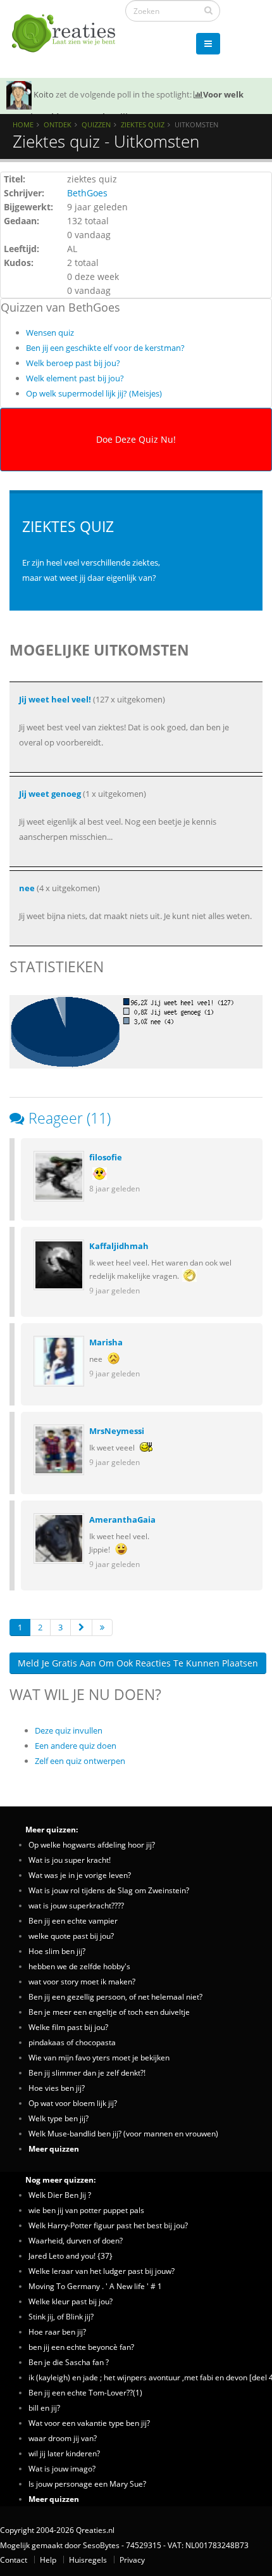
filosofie (106, 1157)
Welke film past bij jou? (68, 2027)
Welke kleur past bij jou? (71, 2301)
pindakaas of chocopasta (72, 2042)
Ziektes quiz (143, 124)
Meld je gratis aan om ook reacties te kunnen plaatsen (138, 1663)
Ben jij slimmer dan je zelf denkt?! (87, 2072)
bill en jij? (44, 2408)
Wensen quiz (50, 333)
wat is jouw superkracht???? (76, 1905)
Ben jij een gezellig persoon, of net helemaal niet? (115, 1996)
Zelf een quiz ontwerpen (80, 1761)
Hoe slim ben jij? (57, 1951)
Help (48, 2560)
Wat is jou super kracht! (70, 1860)
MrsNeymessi (117, 1431)
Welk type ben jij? (59, 2118)
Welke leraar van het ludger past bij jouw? (102, 2271)
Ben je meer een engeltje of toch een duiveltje (109, 2012)
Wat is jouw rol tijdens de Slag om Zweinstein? (109, 1890)
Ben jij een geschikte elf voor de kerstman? (105, 348)
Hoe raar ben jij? (57, 2332)
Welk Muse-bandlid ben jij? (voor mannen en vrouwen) (123, 2133)
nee (27, 888)
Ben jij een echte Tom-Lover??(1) (85, 2392)
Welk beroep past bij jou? (73, 363)
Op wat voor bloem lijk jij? (73, 2103)
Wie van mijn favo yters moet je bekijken (99, 2057)
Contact (14, 2560)
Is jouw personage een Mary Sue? (87, 2484)
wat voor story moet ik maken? (82, 1981)
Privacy (132, 2560)
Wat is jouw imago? (62, 2468)
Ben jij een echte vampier (73, 1920)
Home (23, 124)
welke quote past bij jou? (71, 1936)
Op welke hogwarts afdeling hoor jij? (92, 1844)
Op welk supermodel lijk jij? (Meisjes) (94, 393)
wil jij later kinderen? (64, 2453)
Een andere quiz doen (76, 1746)
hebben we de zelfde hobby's (79, 1966)
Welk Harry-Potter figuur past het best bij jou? (108, 2225)
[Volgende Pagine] (81, 1627)
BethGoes (87, 193)
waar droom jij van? (63, 2438)
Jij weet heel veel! (55, 699)
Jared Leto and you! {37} (71, 2256)
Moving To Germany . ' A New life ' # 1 (95, 2286)
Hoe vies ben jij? (57, 2088)
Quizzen (96, 124)
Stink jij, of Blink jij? (61, 2316)
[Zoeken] (208, 10)
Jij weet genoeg (50, 794)
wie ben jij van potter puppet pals (86, 2210)
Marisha (106, 1342)
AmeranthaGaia (122, 1520)
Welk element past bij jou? (75, 378)
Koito (44, 94)
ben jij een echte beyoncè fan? (81, 2347)
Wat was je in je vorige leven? (80, 1875)
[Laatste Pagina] (102, 1627)
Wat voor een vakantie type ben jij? (89, 2423)
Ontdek (58, 124)
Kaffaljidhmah (119, 1246)
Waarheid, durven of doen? (76, 2240)
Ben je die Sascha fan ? (69, 2362)
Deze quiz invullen (69, 1730)
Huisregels (88, 2560)
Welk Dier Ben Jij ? (60, 2195)
